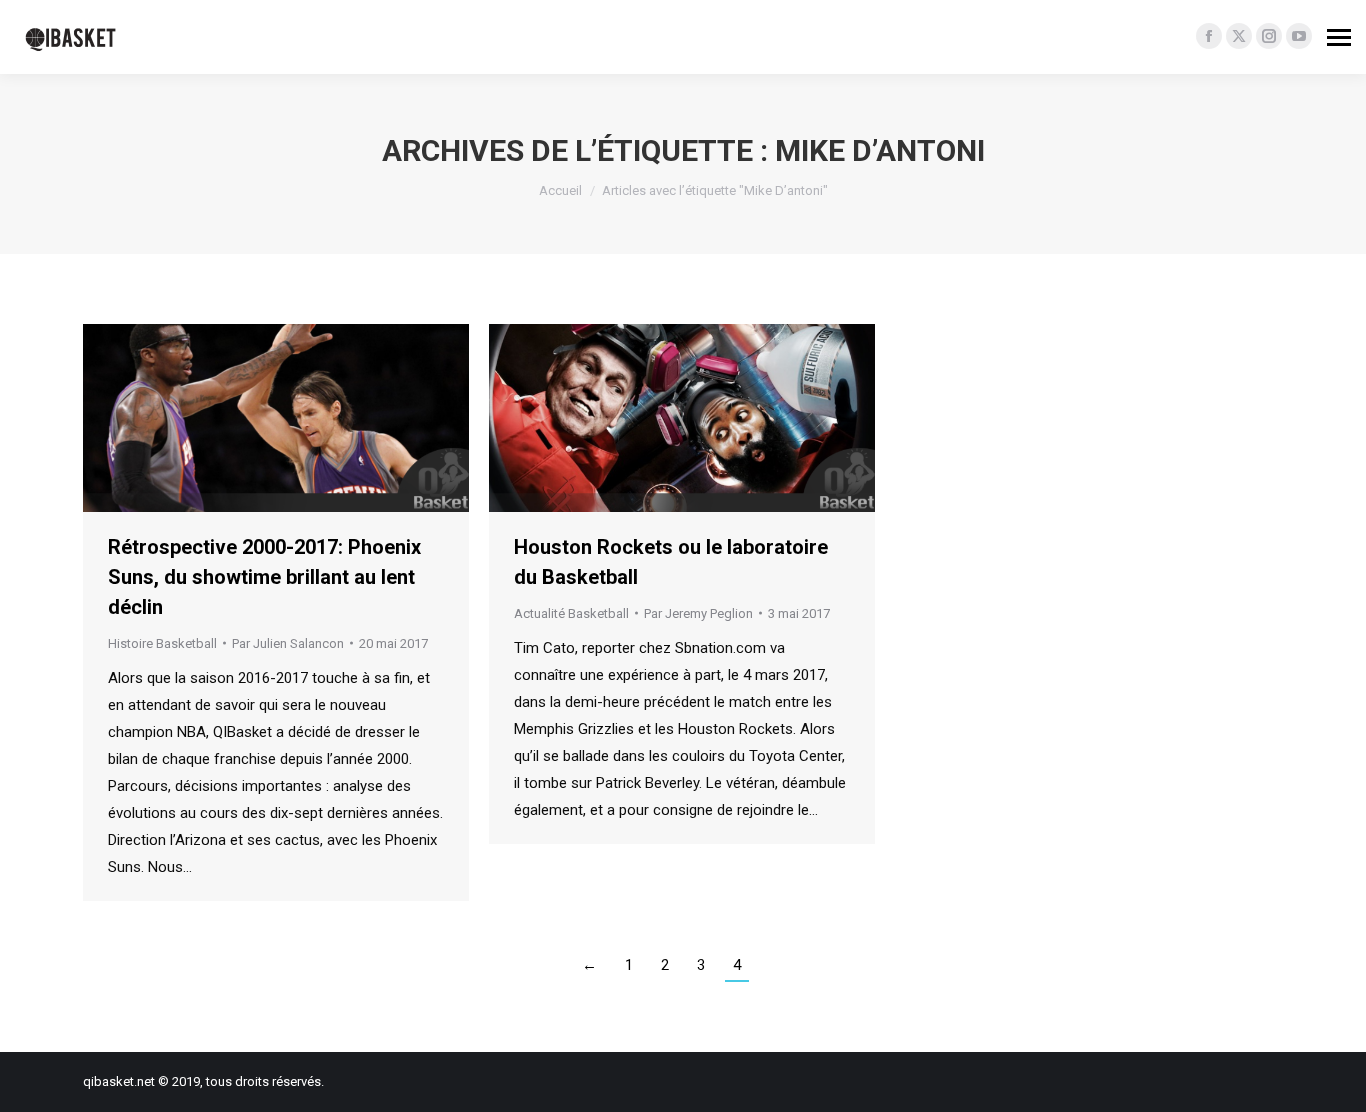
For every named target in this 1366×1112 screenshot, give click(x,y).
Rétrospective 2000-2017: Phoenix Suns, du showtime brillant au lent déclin (264, 577)
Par (288, 643)
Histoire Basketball (162, 643)
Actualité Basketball (571, 613)
